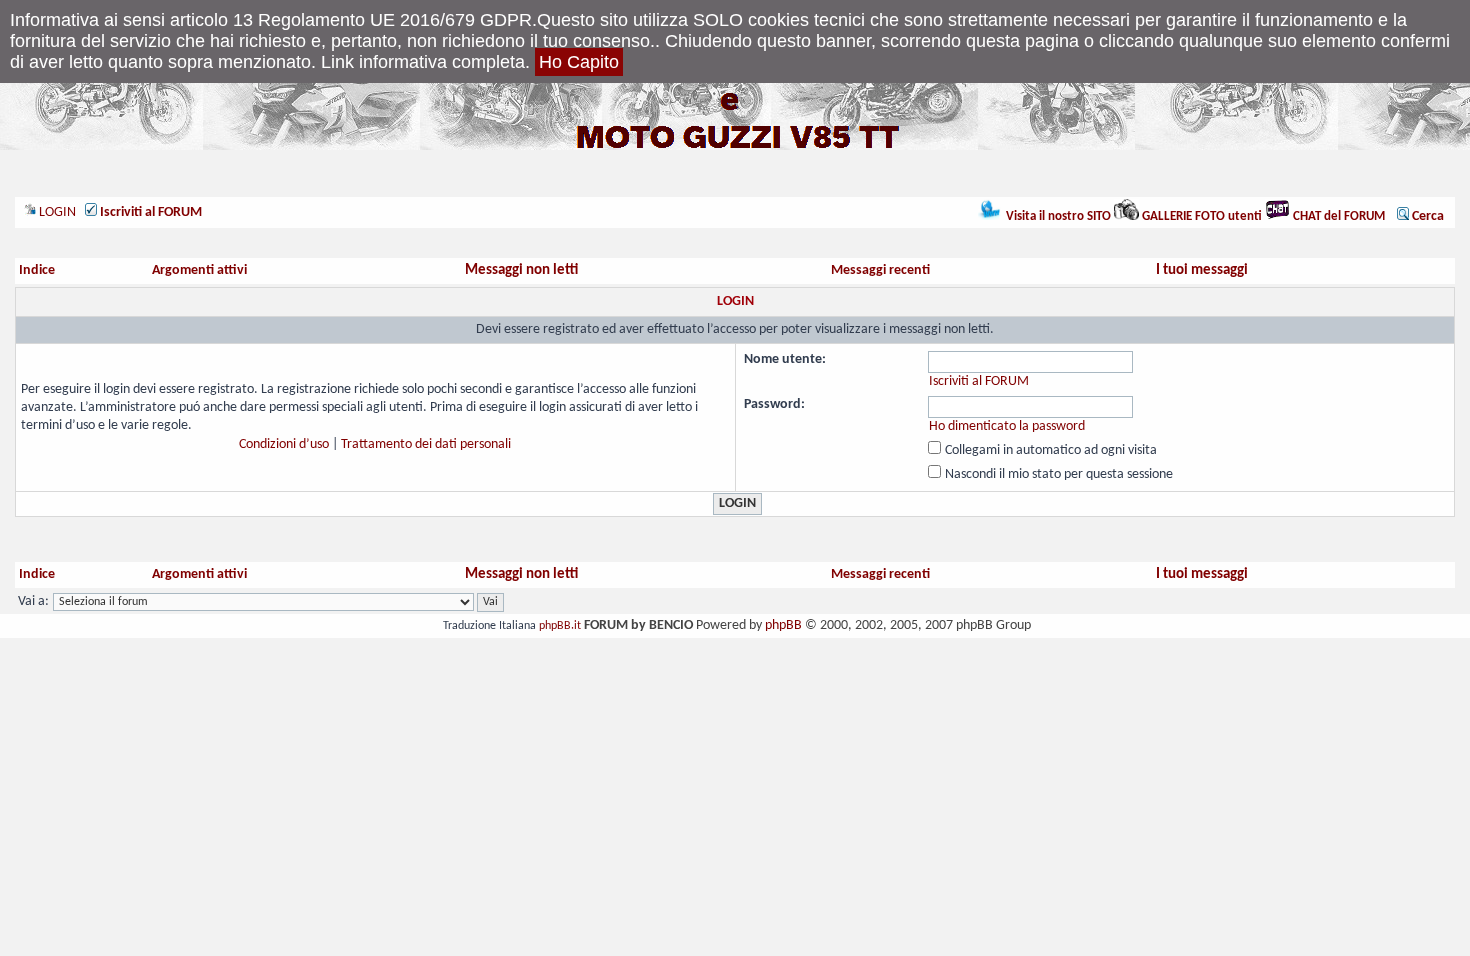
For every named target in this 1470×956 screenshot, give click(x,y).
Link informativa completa (423, 62)
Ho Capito (579, 62)
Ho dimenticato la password (1007, 426)
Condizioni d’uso (284, 444)
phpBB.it (560, 626)
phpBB (783, 625)
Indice (37, 270)
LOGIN (56, 212)
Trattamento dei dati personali (426, 444)
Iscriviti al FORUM (979, 381)
